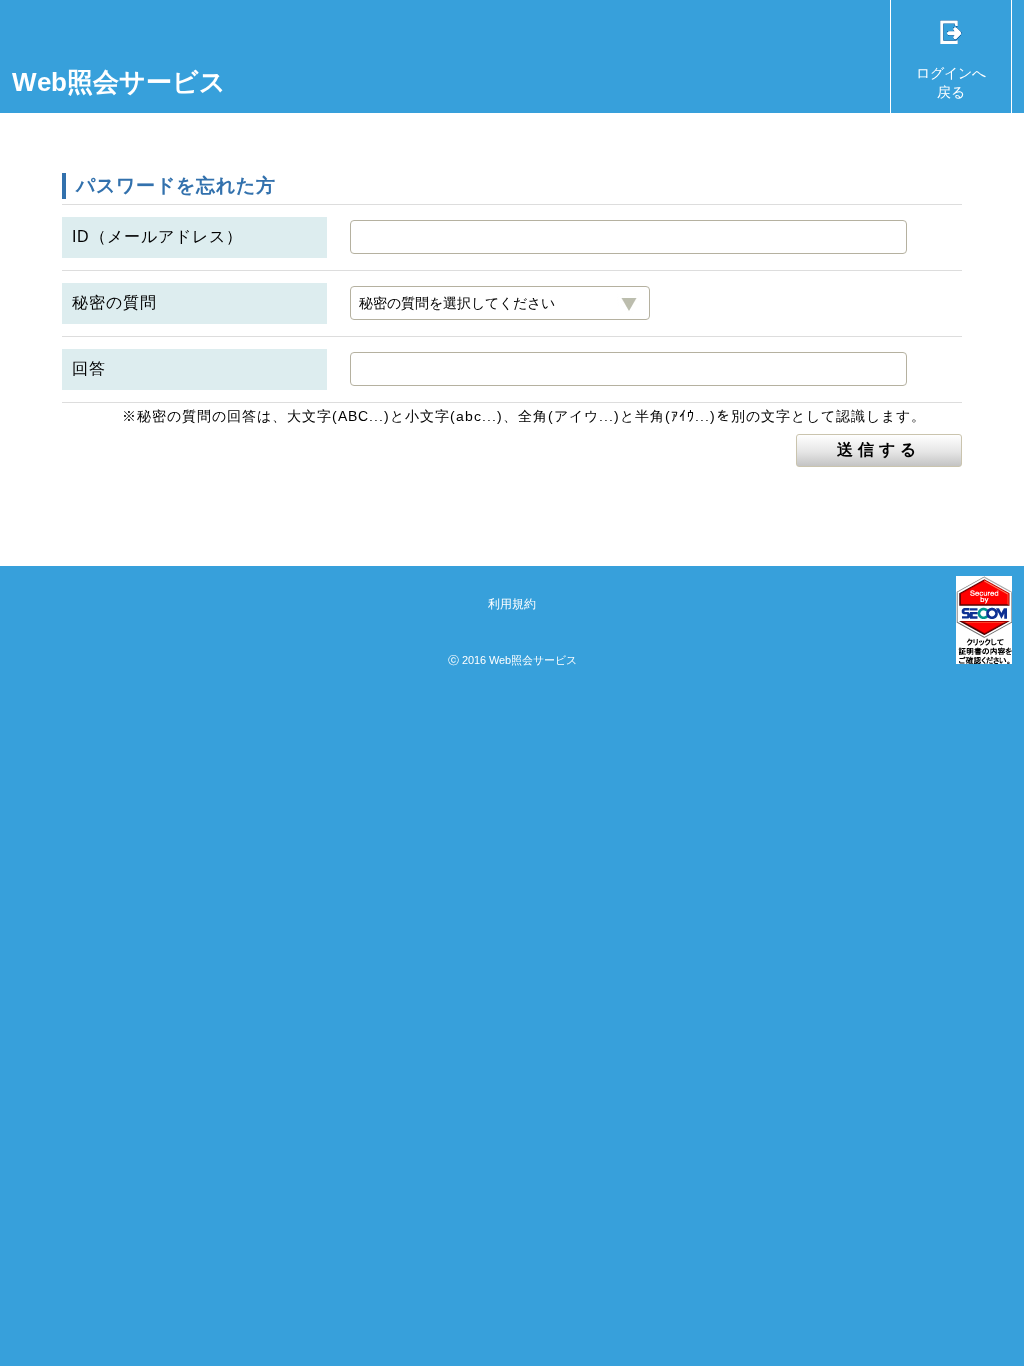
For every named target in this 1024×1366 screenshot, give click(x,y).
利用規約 (512, 604)
